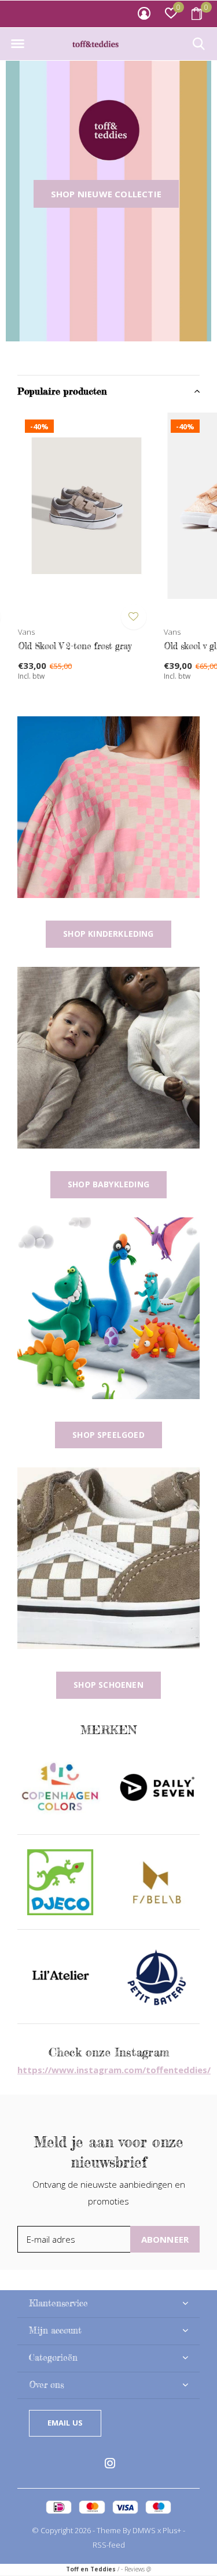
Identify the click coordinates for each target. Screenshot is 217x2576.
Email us (65, 2423)
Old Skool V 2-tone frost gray (75, 646)
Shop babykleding (108, 1184)
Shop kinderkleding (108, 934)
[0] (197, 13)
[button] (17, 44)
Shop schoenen (108, 1685)
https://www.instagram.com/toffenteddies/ (114, 2070)
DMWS (144, 2530)
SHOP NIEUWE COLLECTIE (106, 194)
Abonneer (165, 2239)
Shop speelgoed (108, 1435)
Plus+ (172, 2530)
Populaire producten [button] (62, 391)
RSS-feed (109, 2545)
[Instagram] (110, 2463)
